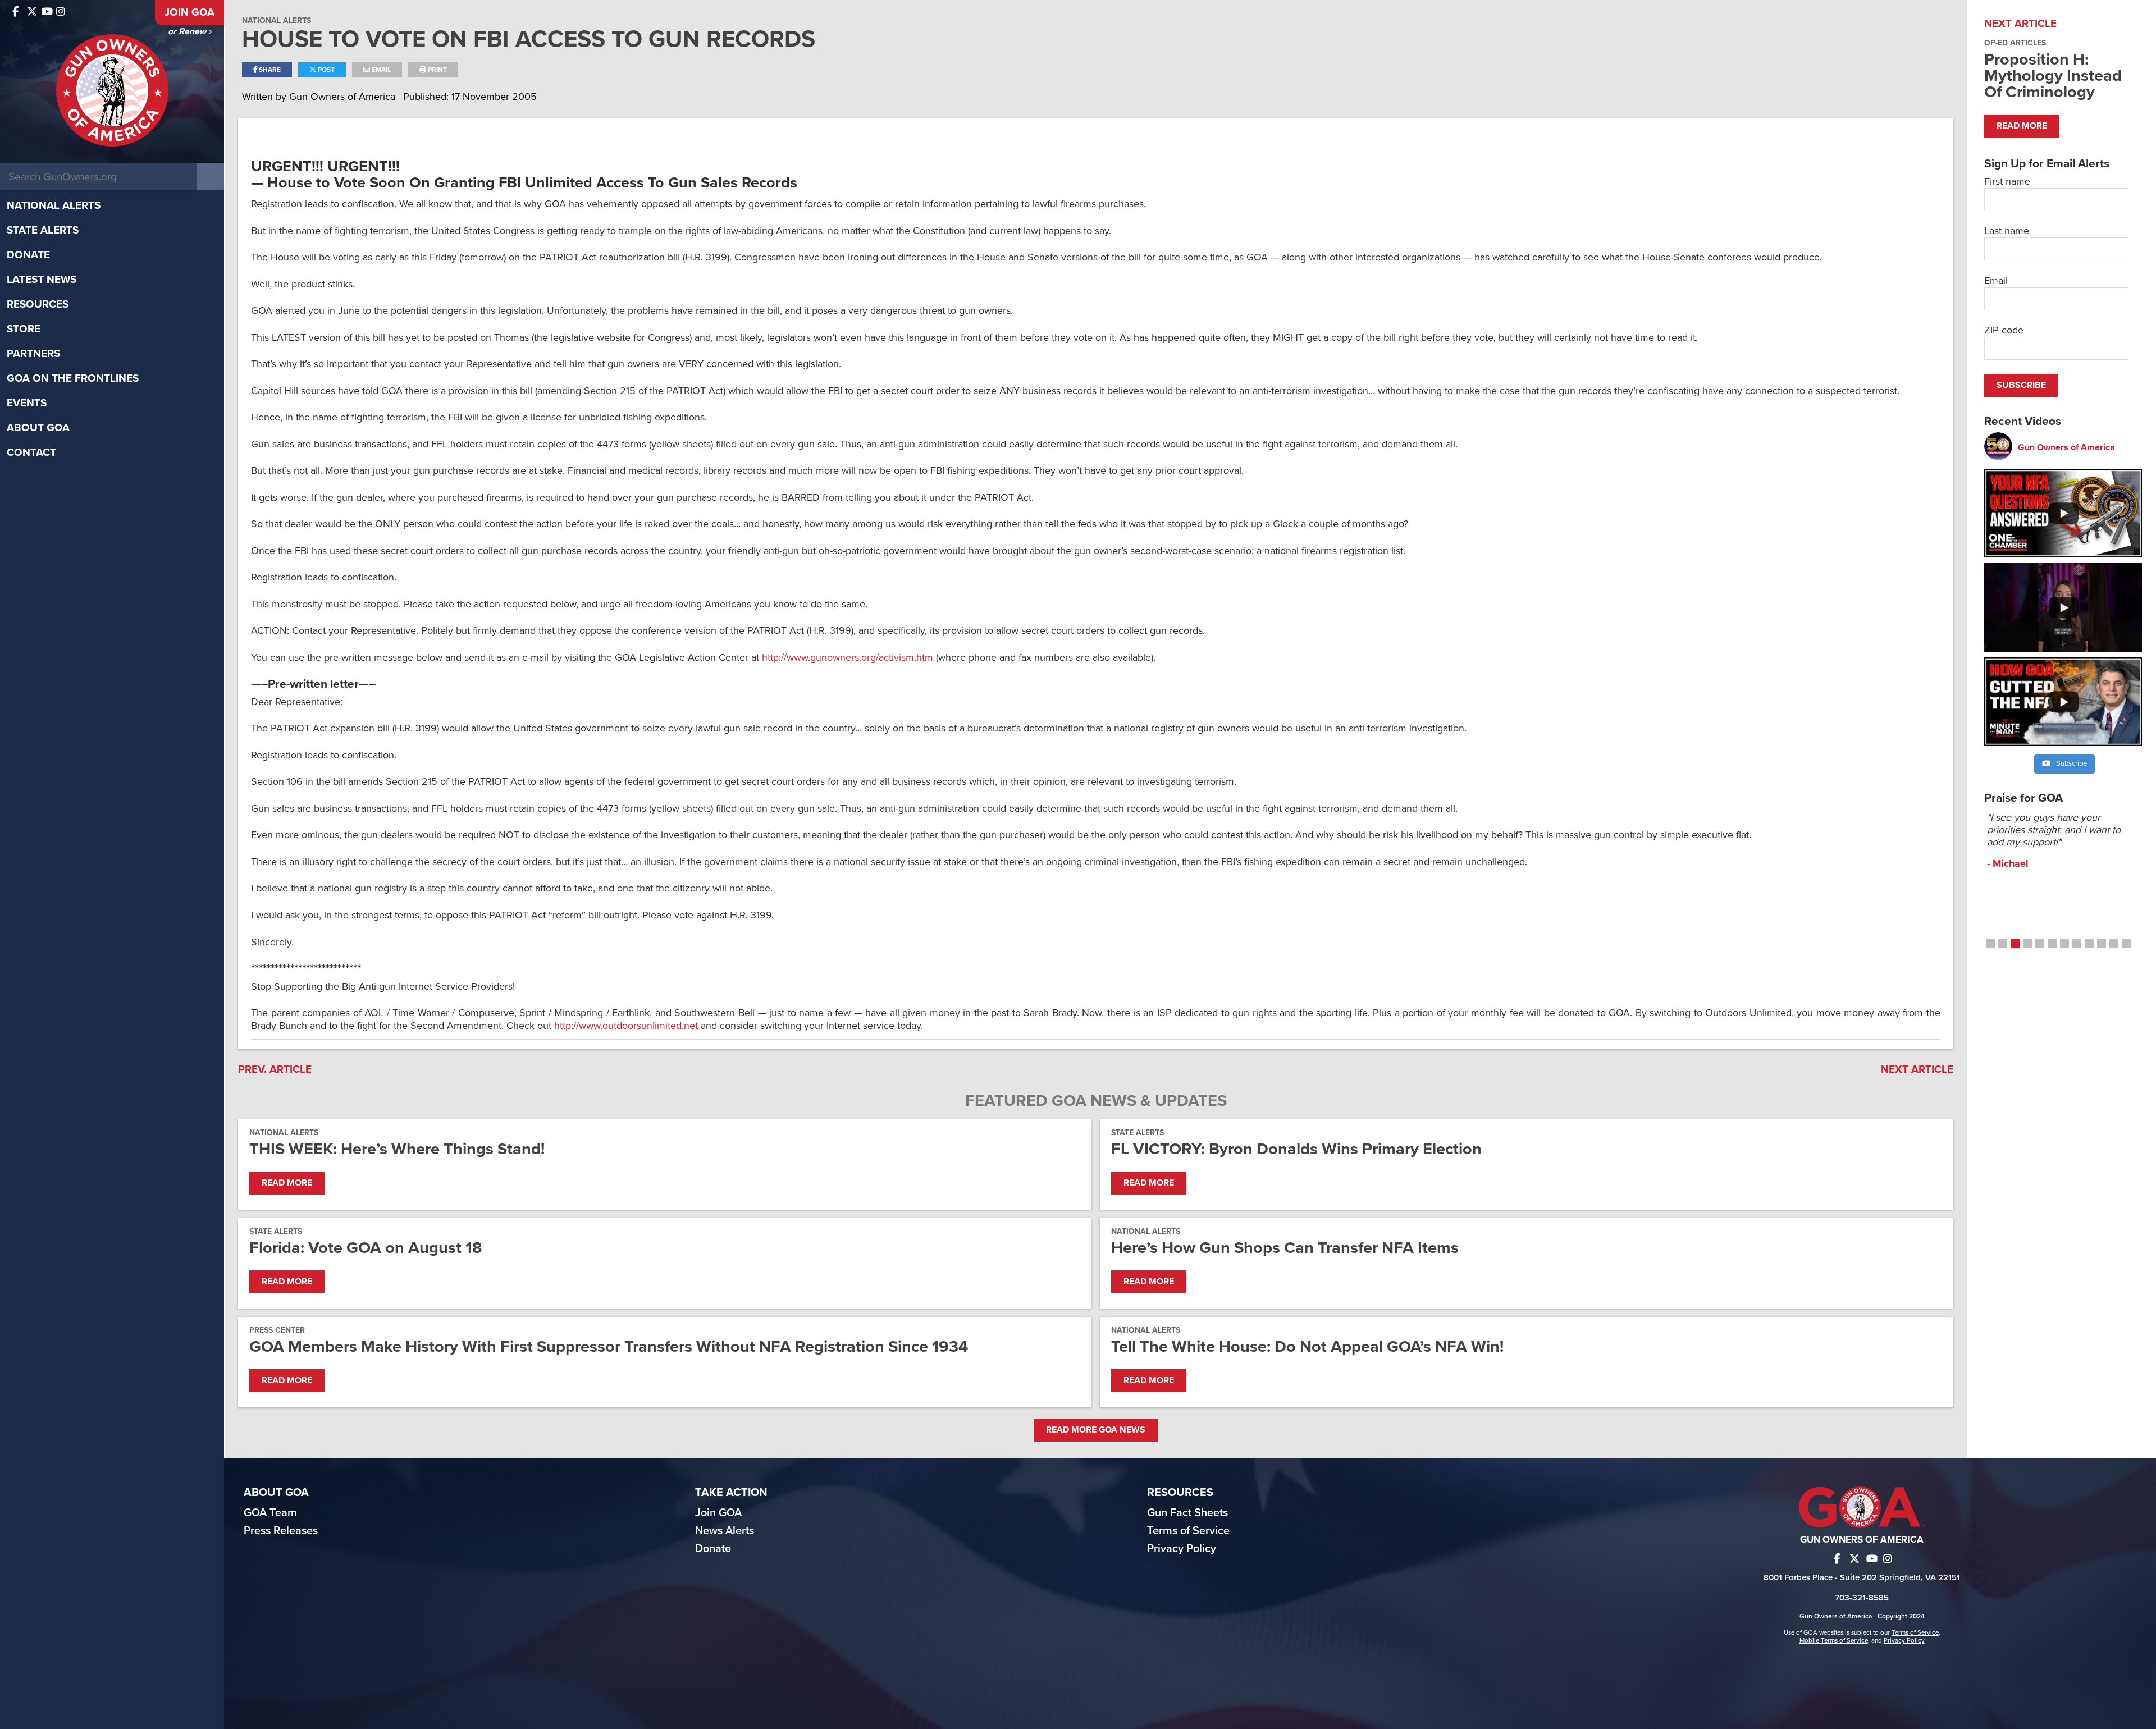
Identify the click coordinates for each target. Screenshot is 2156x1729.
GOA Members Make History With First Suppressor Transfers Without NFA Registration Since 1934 (609, 1346)
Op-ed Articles (2015, 43)
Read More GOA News (1096, 1430)
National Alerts (54, 205)
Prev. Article (275, 1069)
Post (325, 70)
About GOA (38, 428)
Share (269, 70)
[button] (1990, 944)
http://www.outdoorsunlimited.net (626, 1026)
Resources (38, 304)
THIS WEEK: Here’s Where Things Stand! (397, 1149)
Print (437, 70)
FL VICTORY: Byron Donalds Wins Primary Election (1296, 1149)
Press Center (277, 1330)
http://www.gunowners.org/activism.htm (848, 657)
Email (380, 70)
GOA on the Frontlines (73, 378)
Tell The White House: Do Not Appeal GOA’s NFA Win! (1307, 1346)
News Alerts (725, 1531)
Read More (287, 1183)
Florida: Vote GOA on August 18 (366, 1248)
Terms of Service (1188, 1531)
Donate (28, 255)
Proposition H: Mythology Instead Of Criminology (2053, 76)
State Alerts (43, 230)
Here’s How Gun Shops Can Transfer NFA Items (1285, 1248)
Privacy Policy (1182, 1549)
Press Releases (281, 1531)
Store (24, 329)
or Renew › (189, 31)
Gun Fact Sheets (1187, 1513)
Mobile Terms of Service (1834, 1640)
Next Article (1917, 1069)
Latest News (42, 280)
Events (27, 403)
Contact (31, 452)
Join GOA (189, 12)
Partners (33, 354)
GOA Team (270, 1513)
